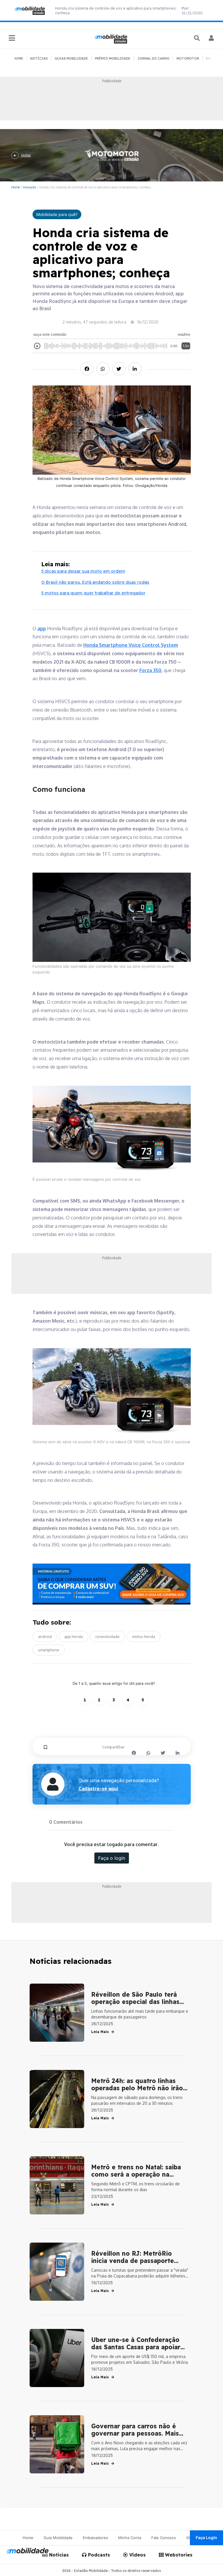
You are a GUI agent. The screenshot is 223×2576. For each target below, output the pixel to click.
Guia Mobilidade (58, 2538)
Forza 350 (150, 670)
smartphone (49, 1650)
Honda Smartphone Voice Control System (131, 645)
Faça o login (112, 1858)
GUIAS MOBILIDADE (71, 58)
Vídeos (137, 2555)
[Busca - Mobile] (197, 38)
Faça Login (206, 2537)
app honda (73, 1637)
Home (16, 187)
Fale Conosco (164, 2538)
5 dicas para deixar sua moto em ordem (83, 571)
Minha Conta (130, 2538)
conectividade (107, 1637)
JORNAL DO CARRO (153, 58)
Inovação (29, 187)
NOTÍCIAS (39, 58)
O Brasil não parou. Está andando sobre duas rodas (95, 582)
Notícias (58, 2555)
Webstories (178, 2555)
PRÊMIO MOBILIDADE (113, 58)
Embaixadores (95, 2538)
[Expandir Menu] (12, 38)
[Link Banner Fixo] (112, 1584)
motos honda (144, 1637)
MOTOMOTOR (188, 58)
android (45, 1637)
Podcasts (98, 2555)
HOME (18, 58)
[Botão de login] (212, 38)
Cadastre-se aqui (98, 1789)
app (42, 628)
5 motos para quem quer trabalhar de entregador (93, 593)
